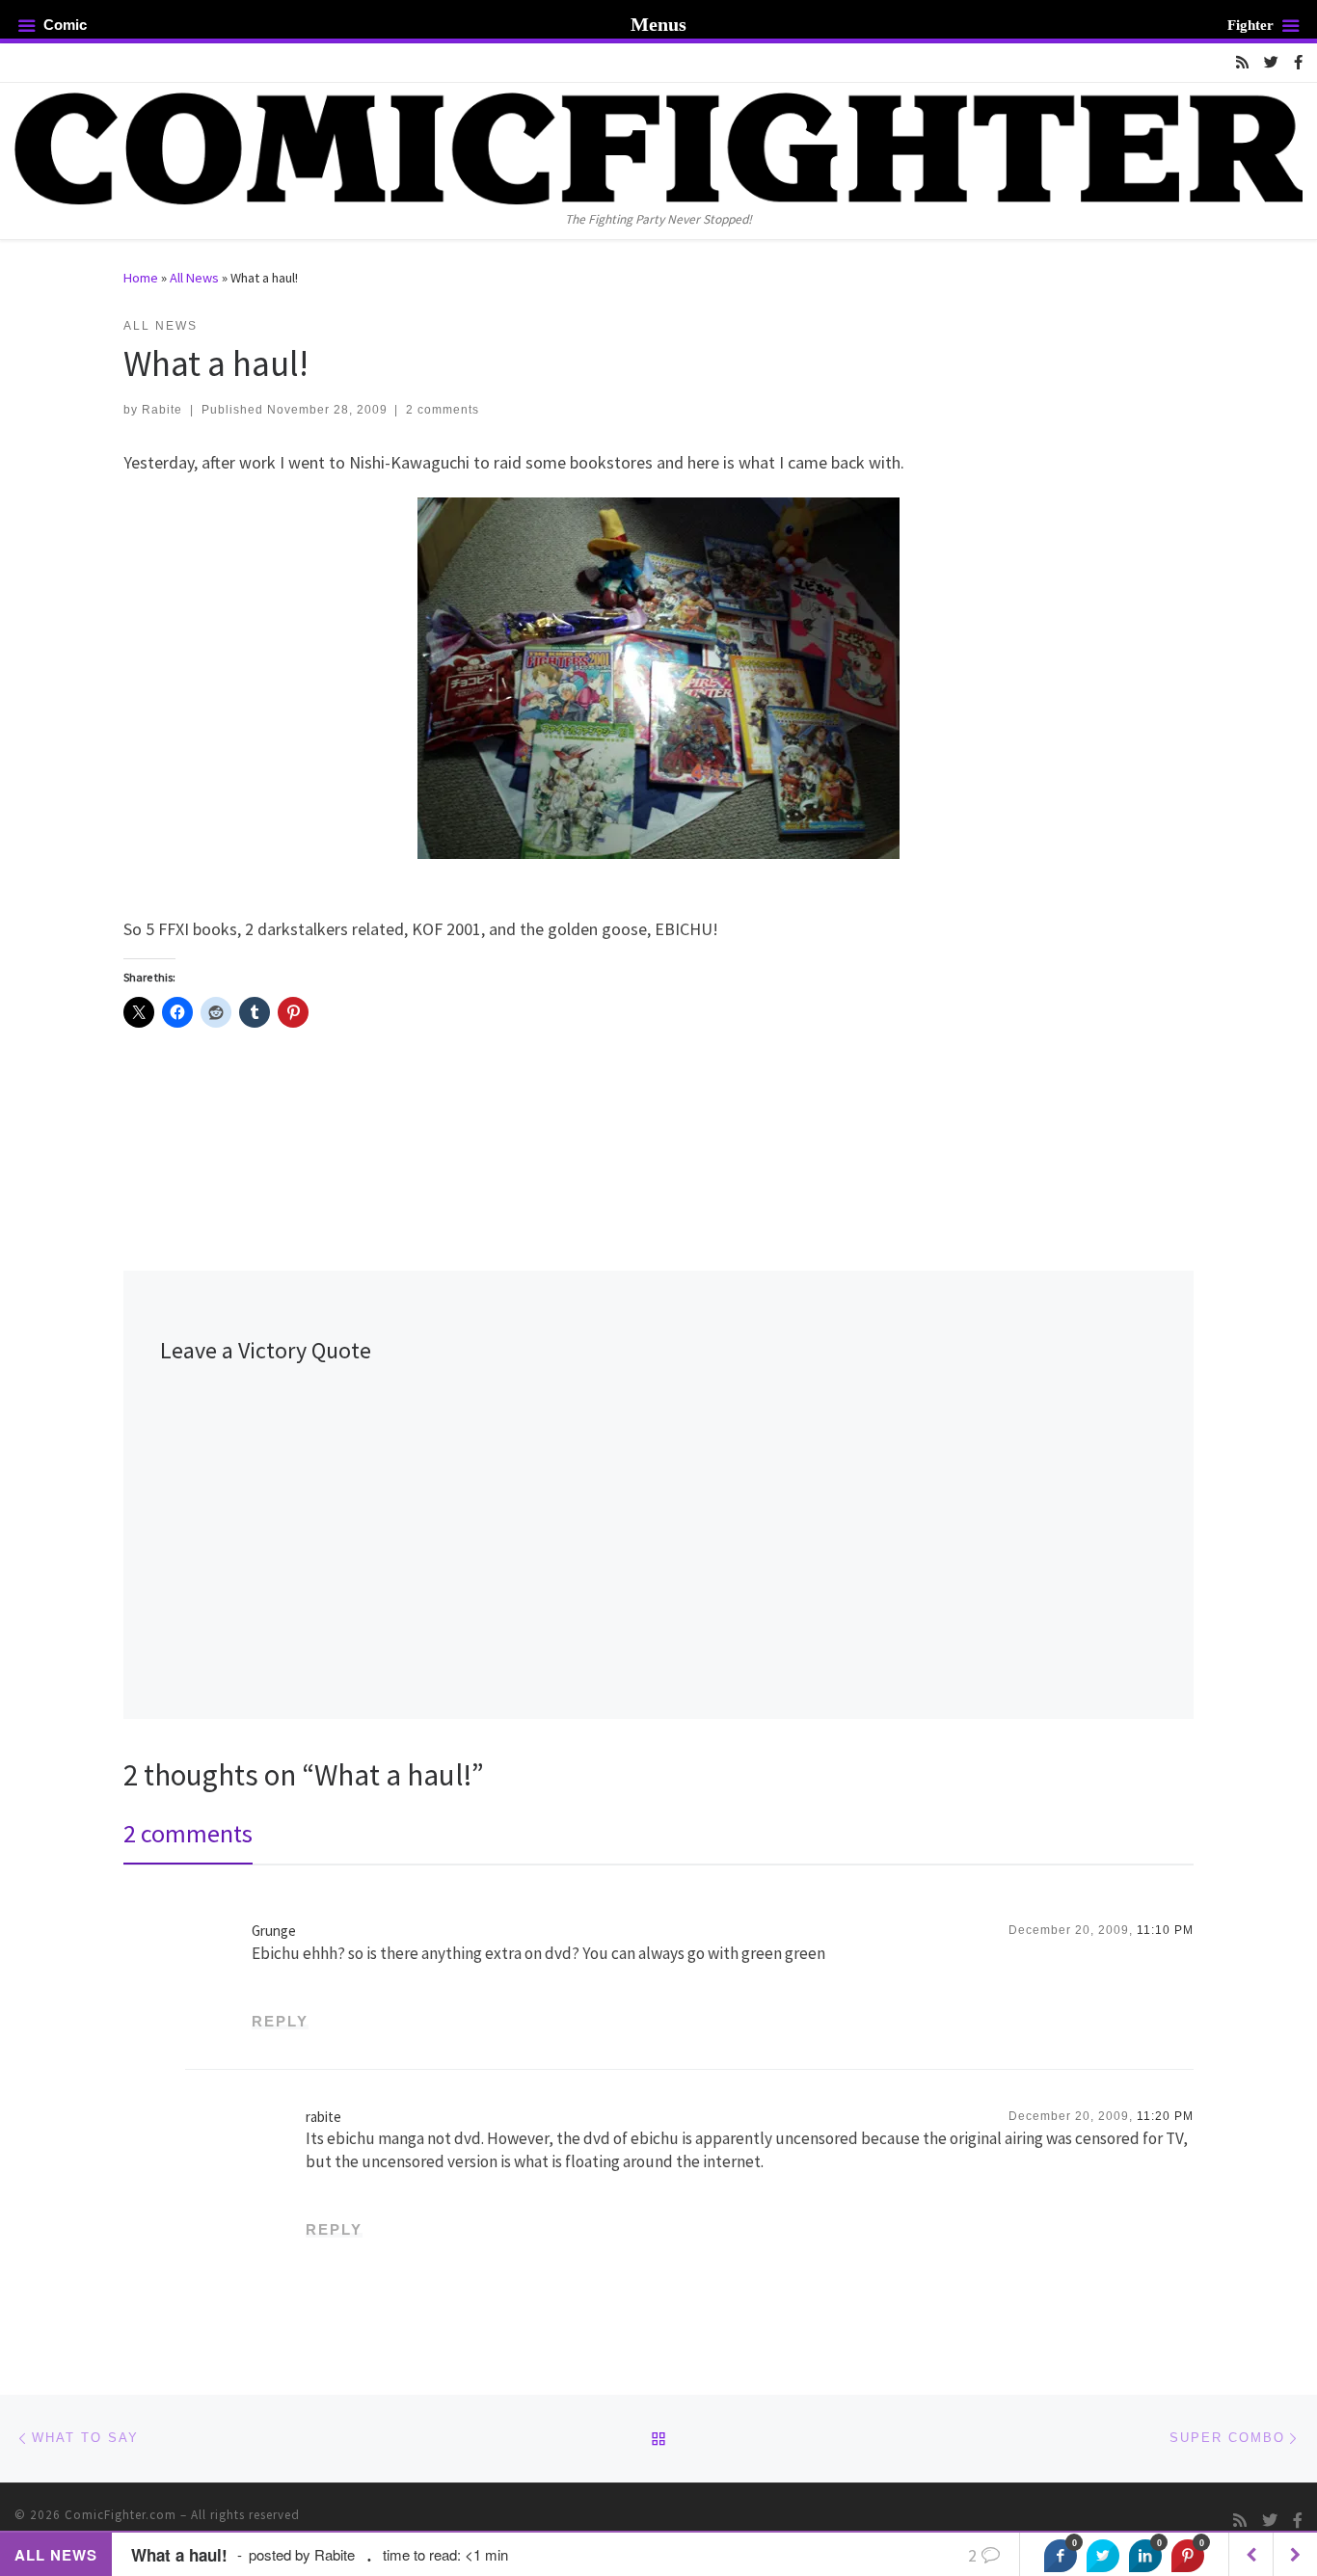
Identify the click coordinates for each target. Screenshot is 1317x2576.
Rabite (162, 410)
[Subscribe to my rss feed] (1242, 62)
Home (141, 278)
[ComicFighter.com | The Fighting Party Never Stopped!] (658, 146)
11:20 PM (1165, 2116)
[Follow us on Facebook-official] (1298, 62)
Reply (280, 2021)
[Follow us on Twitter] (1271, 62)
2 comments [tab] (188, 1833)
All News (194, 278)
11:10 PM (1165, 1930)
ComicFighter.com (121, 2515)
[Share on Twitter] (1103, 2556)
